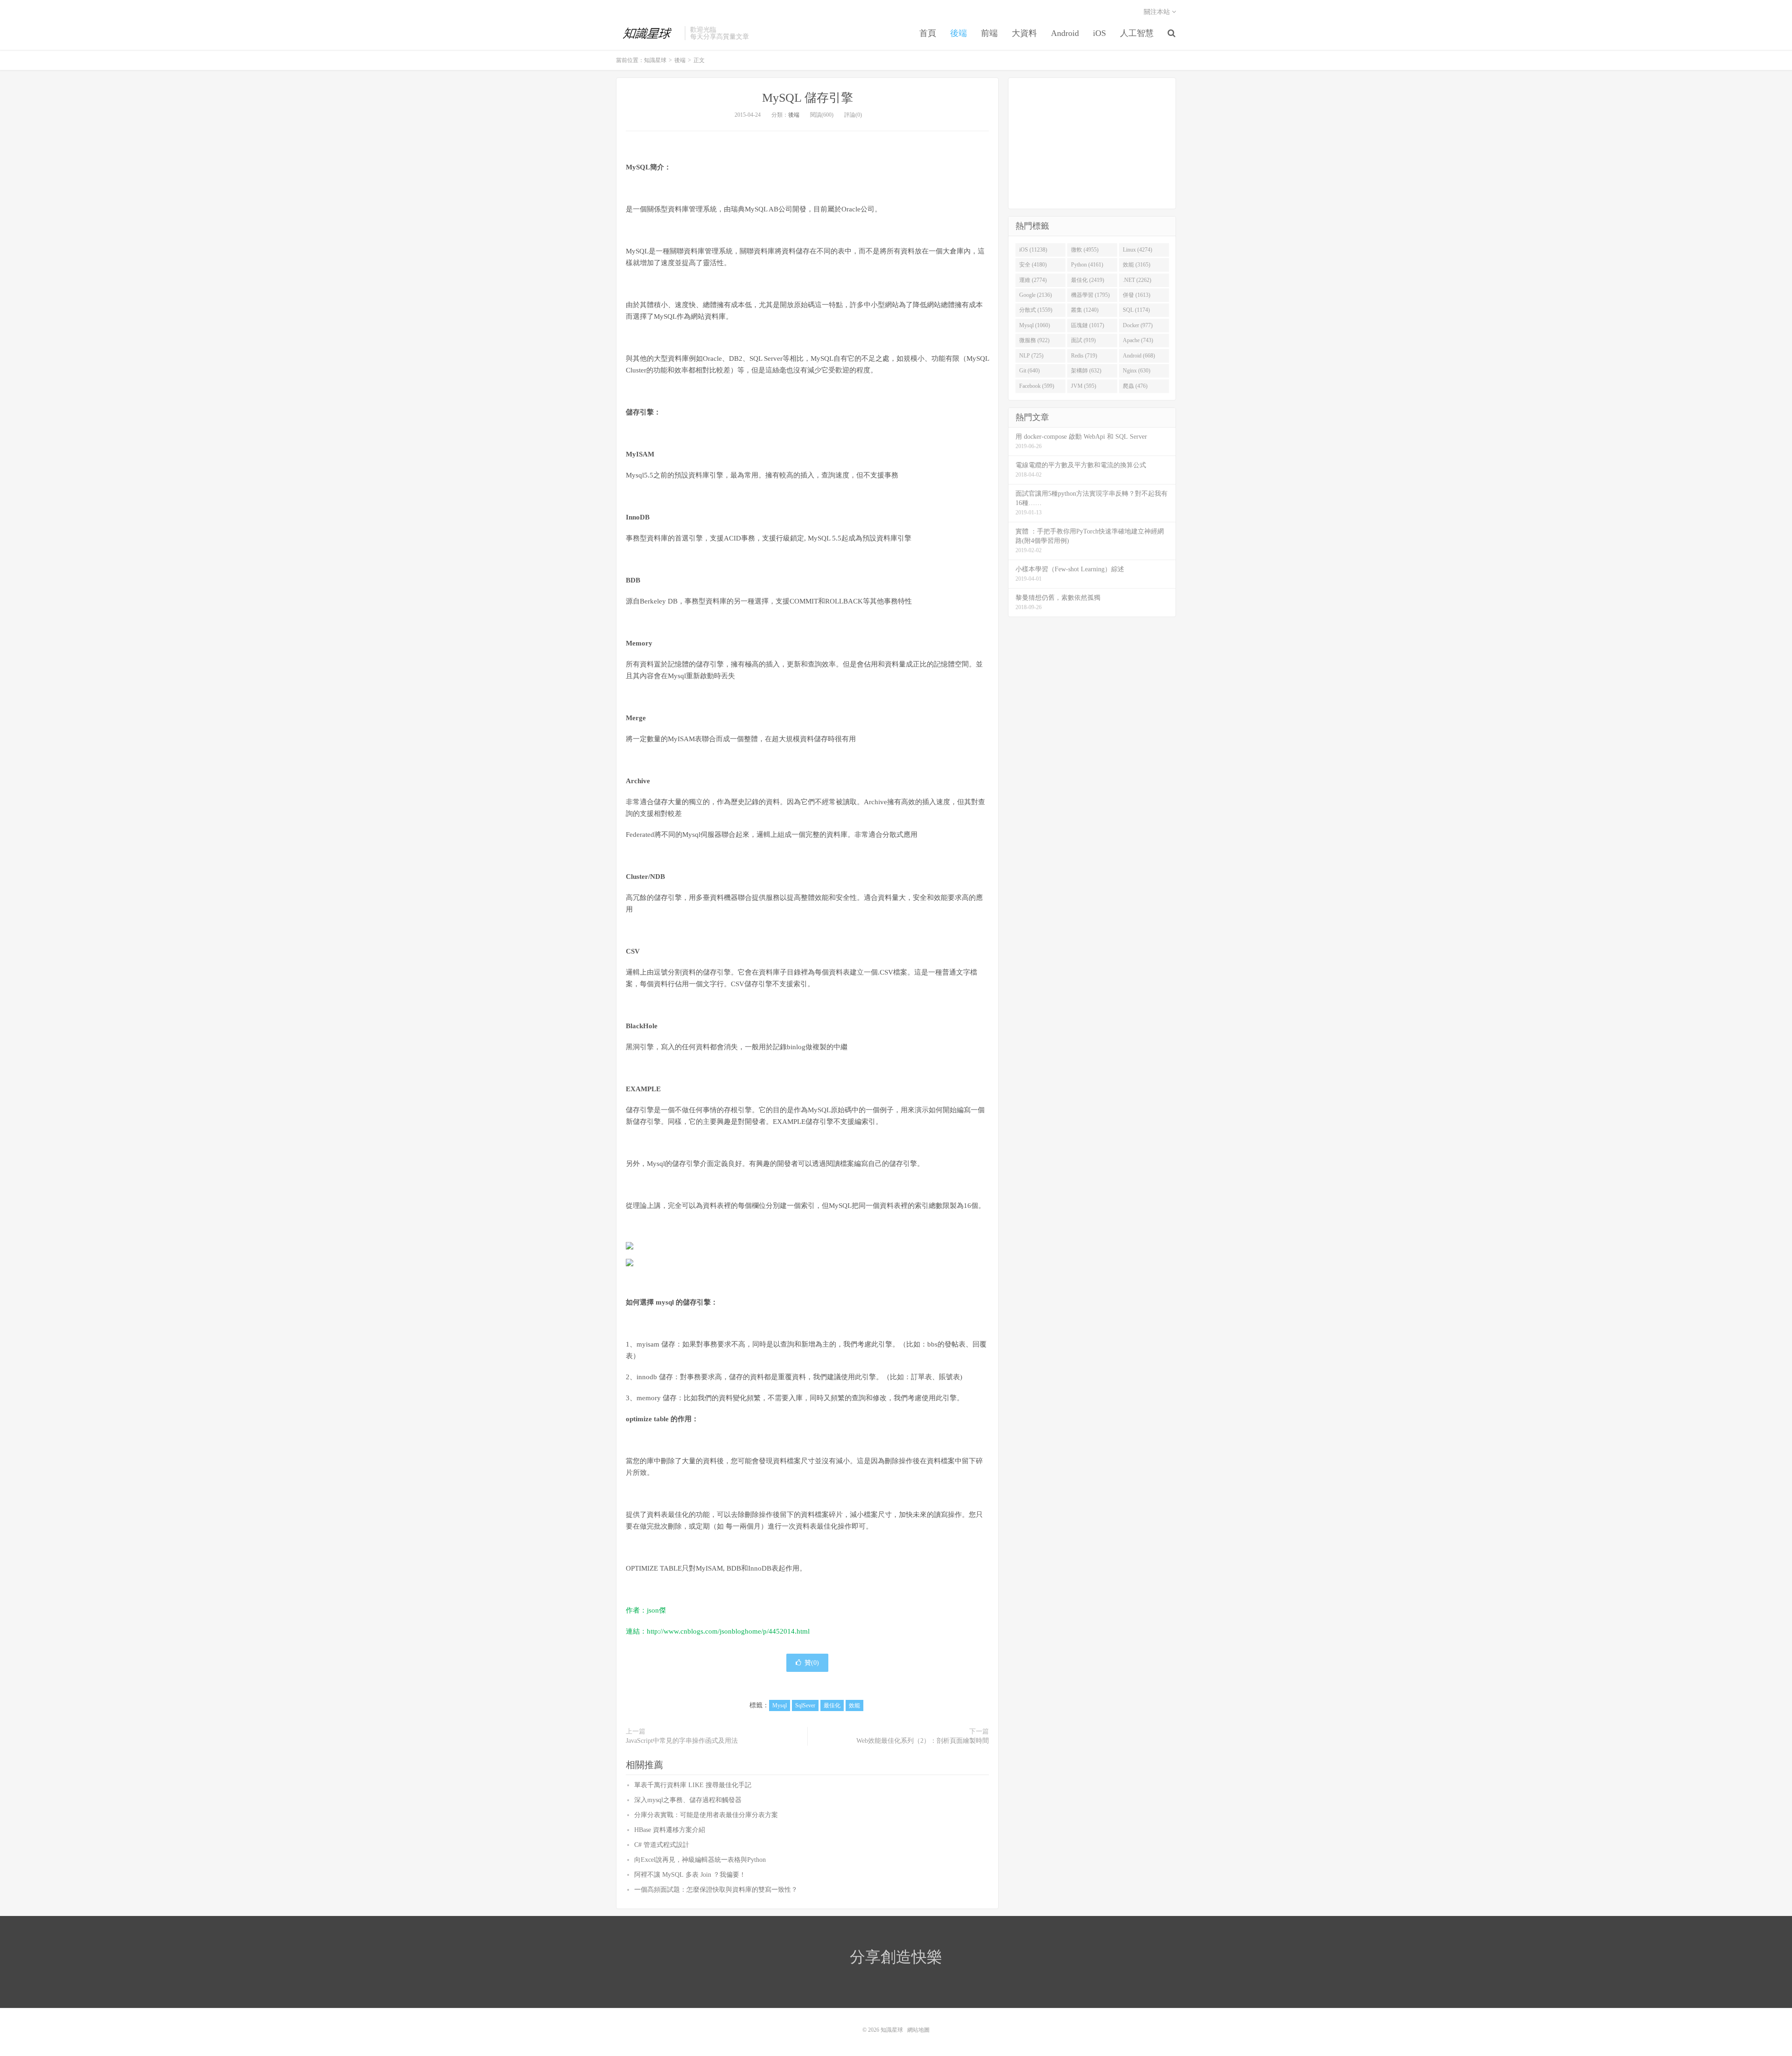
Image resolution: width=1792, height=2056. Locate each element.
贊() (812, 1663)
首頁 (928, 33)
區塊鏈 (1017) (1088, 325)
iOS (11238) (1033, 250)
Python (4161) (1087, 265)
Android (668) (1139, 356)
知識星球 (648, 33)
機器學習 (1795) (1090, 295)
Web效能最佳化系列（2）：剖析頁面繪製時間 (923, 1741)
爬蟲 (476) (1135, 386)
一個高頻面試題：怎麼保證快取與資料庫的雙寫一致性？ (716, 1890)
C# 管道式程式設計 (662, 1845)
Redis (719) (1084, 356)
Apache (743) (1138, 340)
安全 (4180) (1033, 265)
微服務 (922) (1034, 340)
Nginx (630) (1137, 371)
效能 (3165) (1137, 265)
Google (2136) (1036, 295)
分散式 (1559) (1036, 310)
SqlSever (805, 1705)
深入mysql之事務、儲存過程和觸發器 (688, 1800)
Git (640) (1029, 371)
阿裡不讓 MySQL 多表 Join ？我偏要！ (690, 1875)
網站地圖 (918, 2030)
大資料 (1024, 33)
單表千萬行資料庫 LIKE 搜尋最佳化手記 (693, 1785)
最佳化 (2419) (1088, 280)
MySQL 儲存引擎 (808, 98)
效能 (854, 1705)
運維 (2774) (1033, 280)
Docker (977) (1138, 325)
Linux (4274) (1137, 250)
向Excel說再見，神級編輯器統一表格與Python (700, 1860)
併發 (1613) (1137, 295)
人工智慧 (1137, 33)
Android (1065, 33)
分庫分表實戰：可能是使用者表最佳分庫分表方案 (706, 1815)
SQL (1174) (1136, 310)
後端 (959, 33)
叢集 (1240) (1085, 310)
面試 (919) (1083, 340)
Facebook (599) (1037, 386)
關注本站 (1158, 12)
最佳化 (832, 1705)
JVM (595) (1084, 386)
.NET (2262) (1137, 280)
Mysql (780, 1705)
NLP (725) (1031, 356)
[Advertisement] (1092, 143)
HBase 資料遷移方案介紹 (670, 1830)
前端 (989, 33)
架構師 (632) (1086, 371)
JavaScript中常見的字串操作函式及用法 (682, 1741)
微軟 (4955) (1085, 250)
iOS (1099, 33)
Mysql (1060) (1035, 325)
